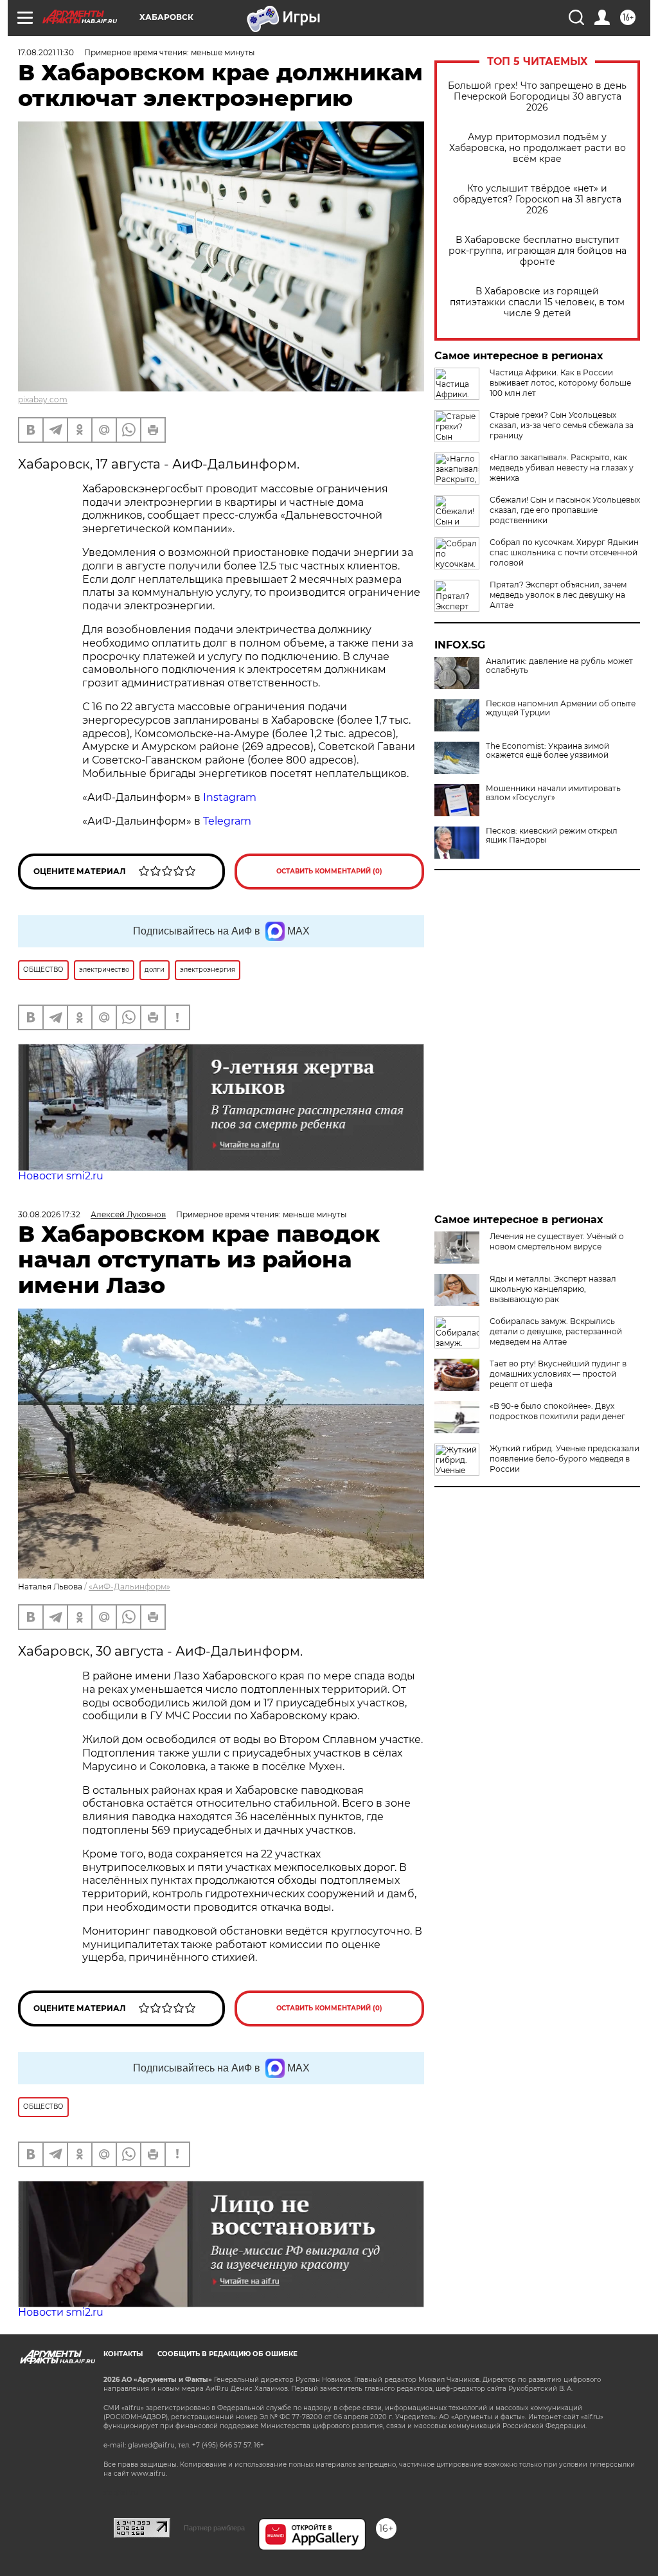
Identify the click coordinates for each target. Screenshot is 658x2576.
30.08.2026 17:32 (49, 1214)
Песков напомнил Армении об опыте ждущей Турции (561, 708)
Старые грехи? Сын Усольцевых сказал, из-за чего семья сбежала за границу (562, 425)
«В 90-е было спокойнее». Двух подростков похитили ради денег (557, 1411)
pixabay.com (43, 399)
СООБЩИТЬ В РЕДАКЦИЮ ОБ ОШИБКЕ (227, 2354)
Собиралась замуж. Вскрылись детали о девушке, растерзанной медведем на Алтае (556, 1331)
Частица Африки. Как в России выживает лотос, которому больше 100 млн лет (560, 383)
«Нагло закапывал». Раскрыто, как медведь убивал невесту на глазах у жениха (562, 468)
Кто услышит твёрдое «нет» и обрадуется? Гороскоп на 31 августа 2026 (537, 200)
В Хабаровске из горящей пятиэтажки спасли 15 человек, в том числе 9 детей (537, 302)
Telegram (227, 821)
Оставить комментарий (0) (329, 871)
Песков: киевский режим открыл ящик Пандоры (552, 836)
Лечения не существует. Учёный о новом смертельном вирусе (557, 1241)
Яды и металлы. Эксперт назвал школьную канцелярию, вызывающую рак (553, 1289)
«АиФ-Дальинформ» (129, 1587)
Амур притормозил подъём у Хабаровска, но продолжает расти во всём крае (538, 148)
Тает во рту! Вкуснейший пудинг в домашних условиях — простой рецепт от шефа (558, 1374)
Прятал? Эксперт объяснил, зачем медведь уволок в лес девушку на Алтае (558, 595)
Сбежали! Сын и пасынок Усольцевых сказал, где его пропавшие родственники (565, 510)
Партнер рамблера (214, 2528)
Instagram (231, 797)
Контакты (123, 2354)
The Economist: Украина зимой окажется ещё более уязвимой (547, 751)
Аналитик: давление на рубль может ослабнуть (559, 666)
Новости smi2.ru (61, 1176)
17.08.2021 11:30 (46, 52)
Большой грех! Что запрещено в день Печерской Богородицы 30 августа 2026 (537, 97)
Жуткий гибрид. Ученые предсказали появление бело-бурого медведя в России (565, 1459)
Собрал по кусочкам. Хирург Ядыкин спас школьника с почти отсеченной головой (564, 552)
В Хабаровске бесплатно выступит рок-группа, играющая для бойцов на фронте (538, 251)
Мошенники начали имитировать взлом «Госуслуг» (553, 793)
